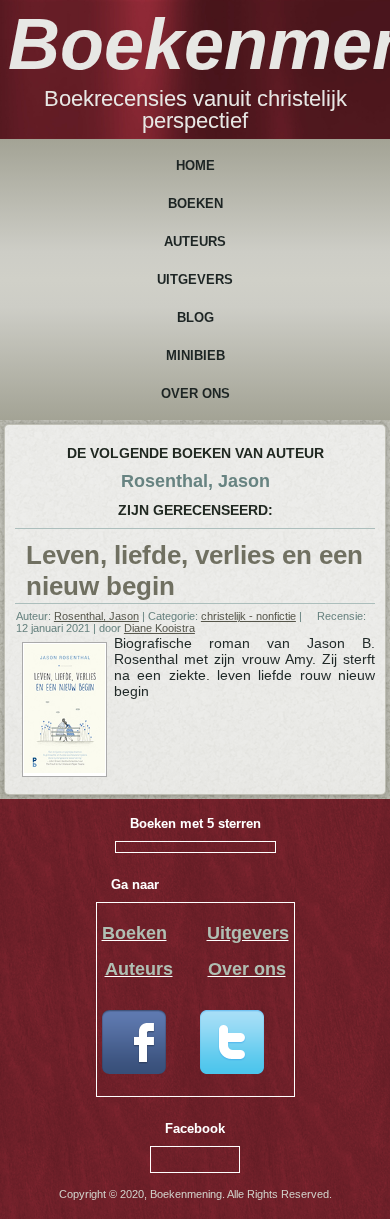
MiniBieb (195, 355)
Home (195, 165)
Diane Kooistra (159, 628)
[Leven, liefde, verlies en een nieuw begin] (64, 769)
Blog (195, 317)
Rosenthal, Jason (96, 616)
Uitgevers (195, 279)
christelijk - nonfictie (248, 616)
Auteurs (195, 241)
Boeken (195, 203)
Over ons (195, 393)
